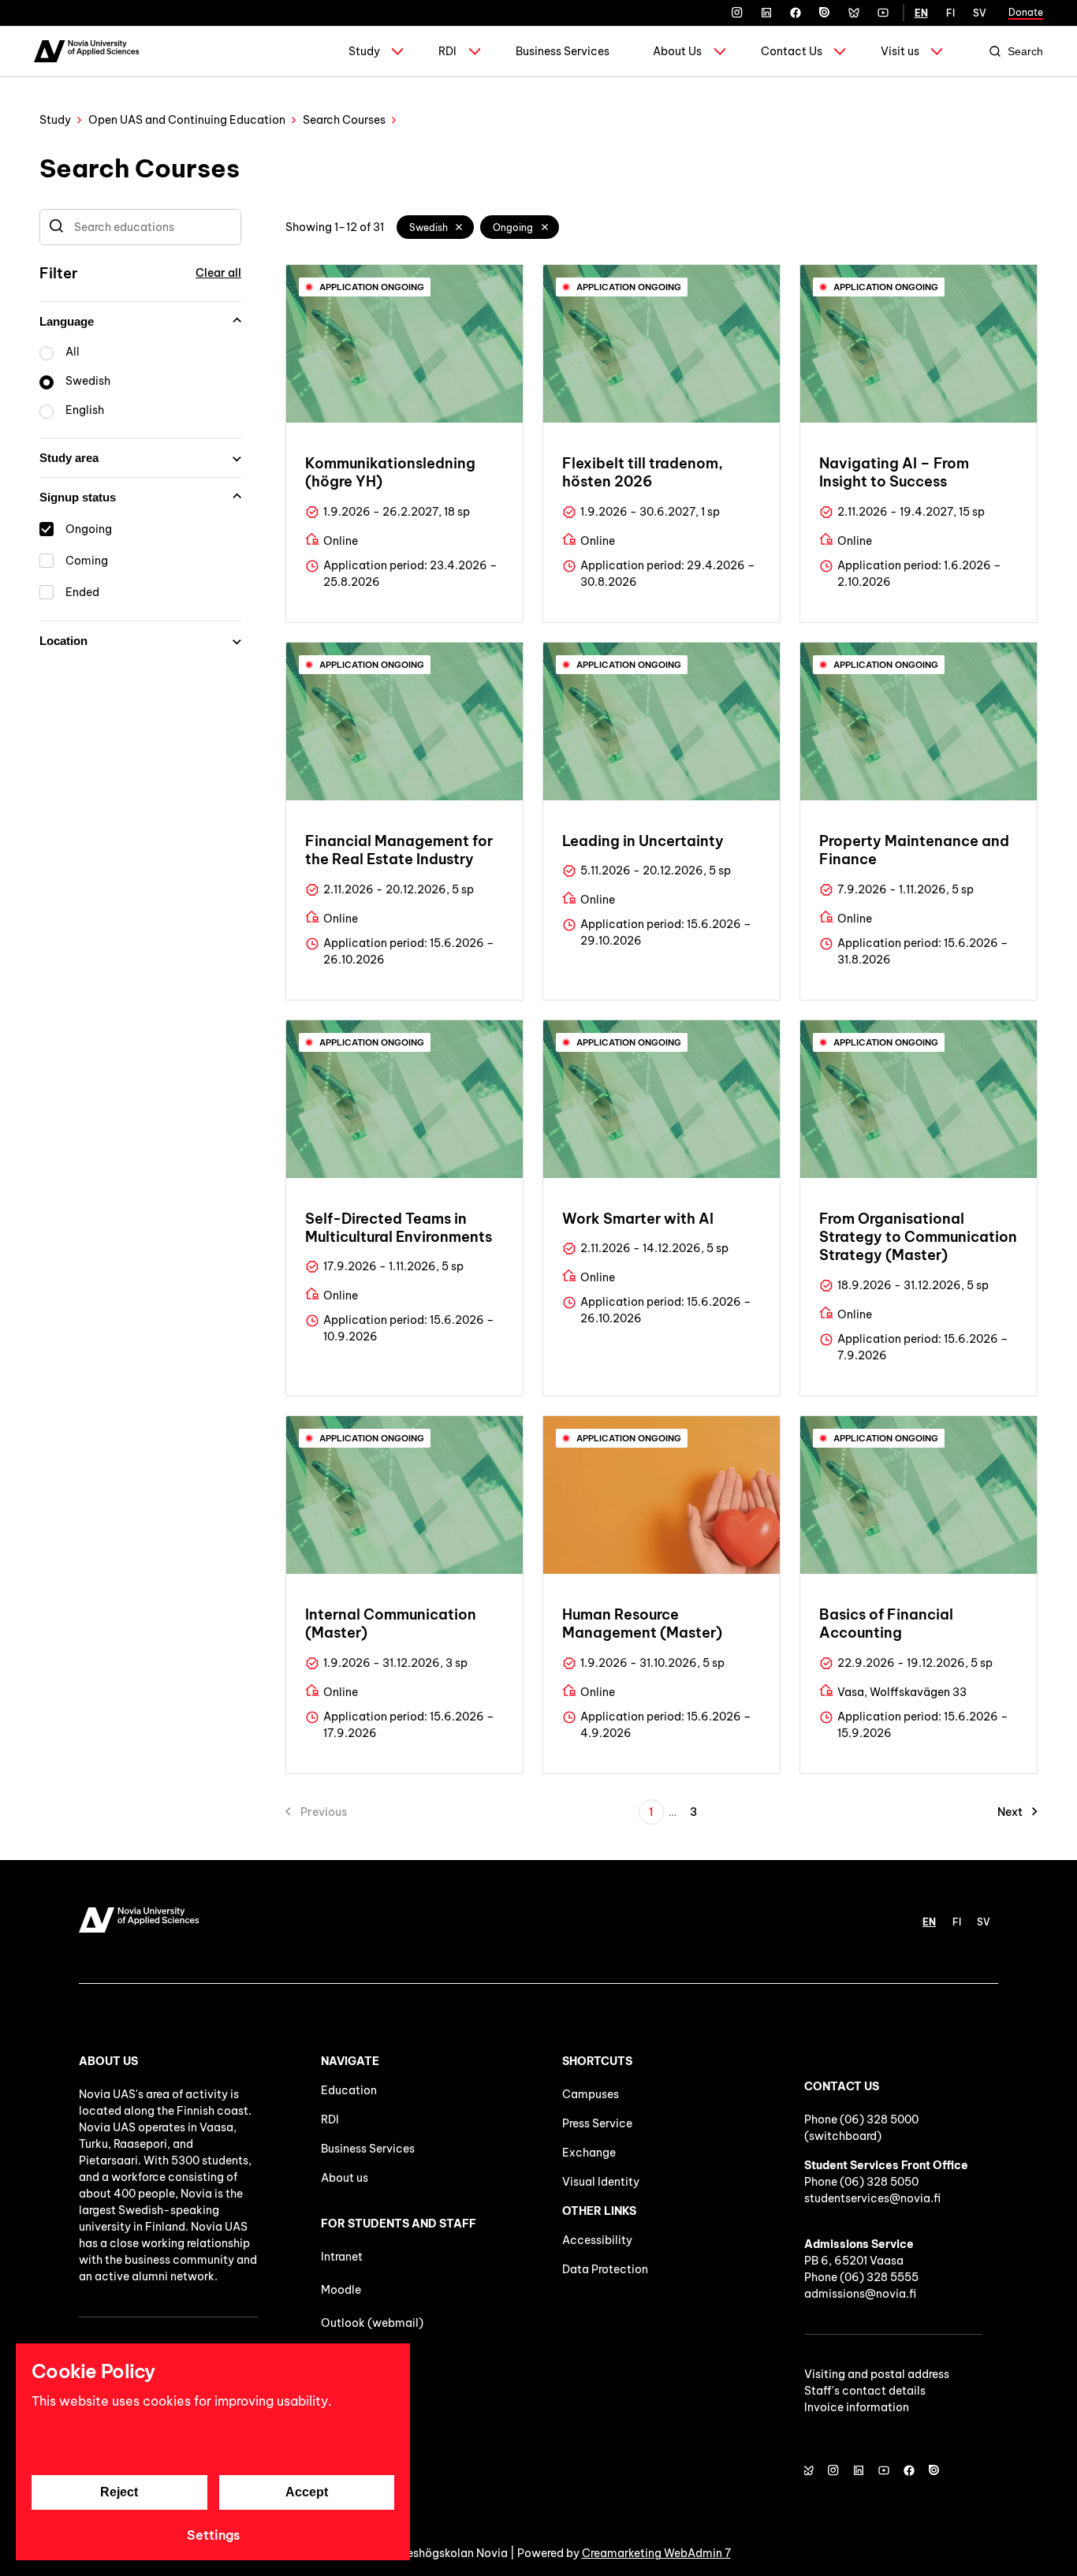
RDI (447, 51)
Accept (307, 2492)
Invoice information (857, 2407)
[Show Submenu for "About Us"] (720, 51)
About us (345, 2178)
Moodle (341, 2290)
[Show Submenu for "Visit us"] (937, 51)
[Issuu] (825, 13)
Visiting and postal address (877, 2374)
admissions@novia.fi (860, 2294)
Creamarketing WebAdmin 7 (656, 2553)
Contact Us (792, 51)
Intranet (342, 2257)
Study (364, 51)
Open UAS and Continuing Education (187, 120)
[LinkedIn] (766, 13)
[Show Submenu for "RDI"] (475, 51)
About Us (677, 51)
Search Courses (344, 120)
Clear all (218, 273)
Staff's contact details (865, 2391)
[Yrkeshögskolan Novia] (86, 51)
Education (349, 2090)
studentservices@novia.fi (872, 2198)
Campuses (591, 2094)
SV (980, 13)
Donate (1026, 12)
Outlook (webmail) (372, 2323)
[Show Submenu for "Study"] (397, 51)
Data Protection (605, 2269)
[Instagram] (737, 13)
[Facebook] (796, 13)
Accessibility (597, 2240)
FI (950, 13)
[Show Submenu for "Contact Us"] (840, 51)
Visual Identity (601, 2182)
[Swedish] (460, 227)
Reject (119, 2492)
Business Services (563, 51)
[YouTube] (883, 13)
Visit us (900, 51)
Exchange (589, 2153)
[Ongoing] (545, 227)
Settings (213, 2535)
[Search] (56, 227)
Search (1025, 51)
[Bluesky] (854, 13)
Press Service (597, 2123)
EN (921, 13)
